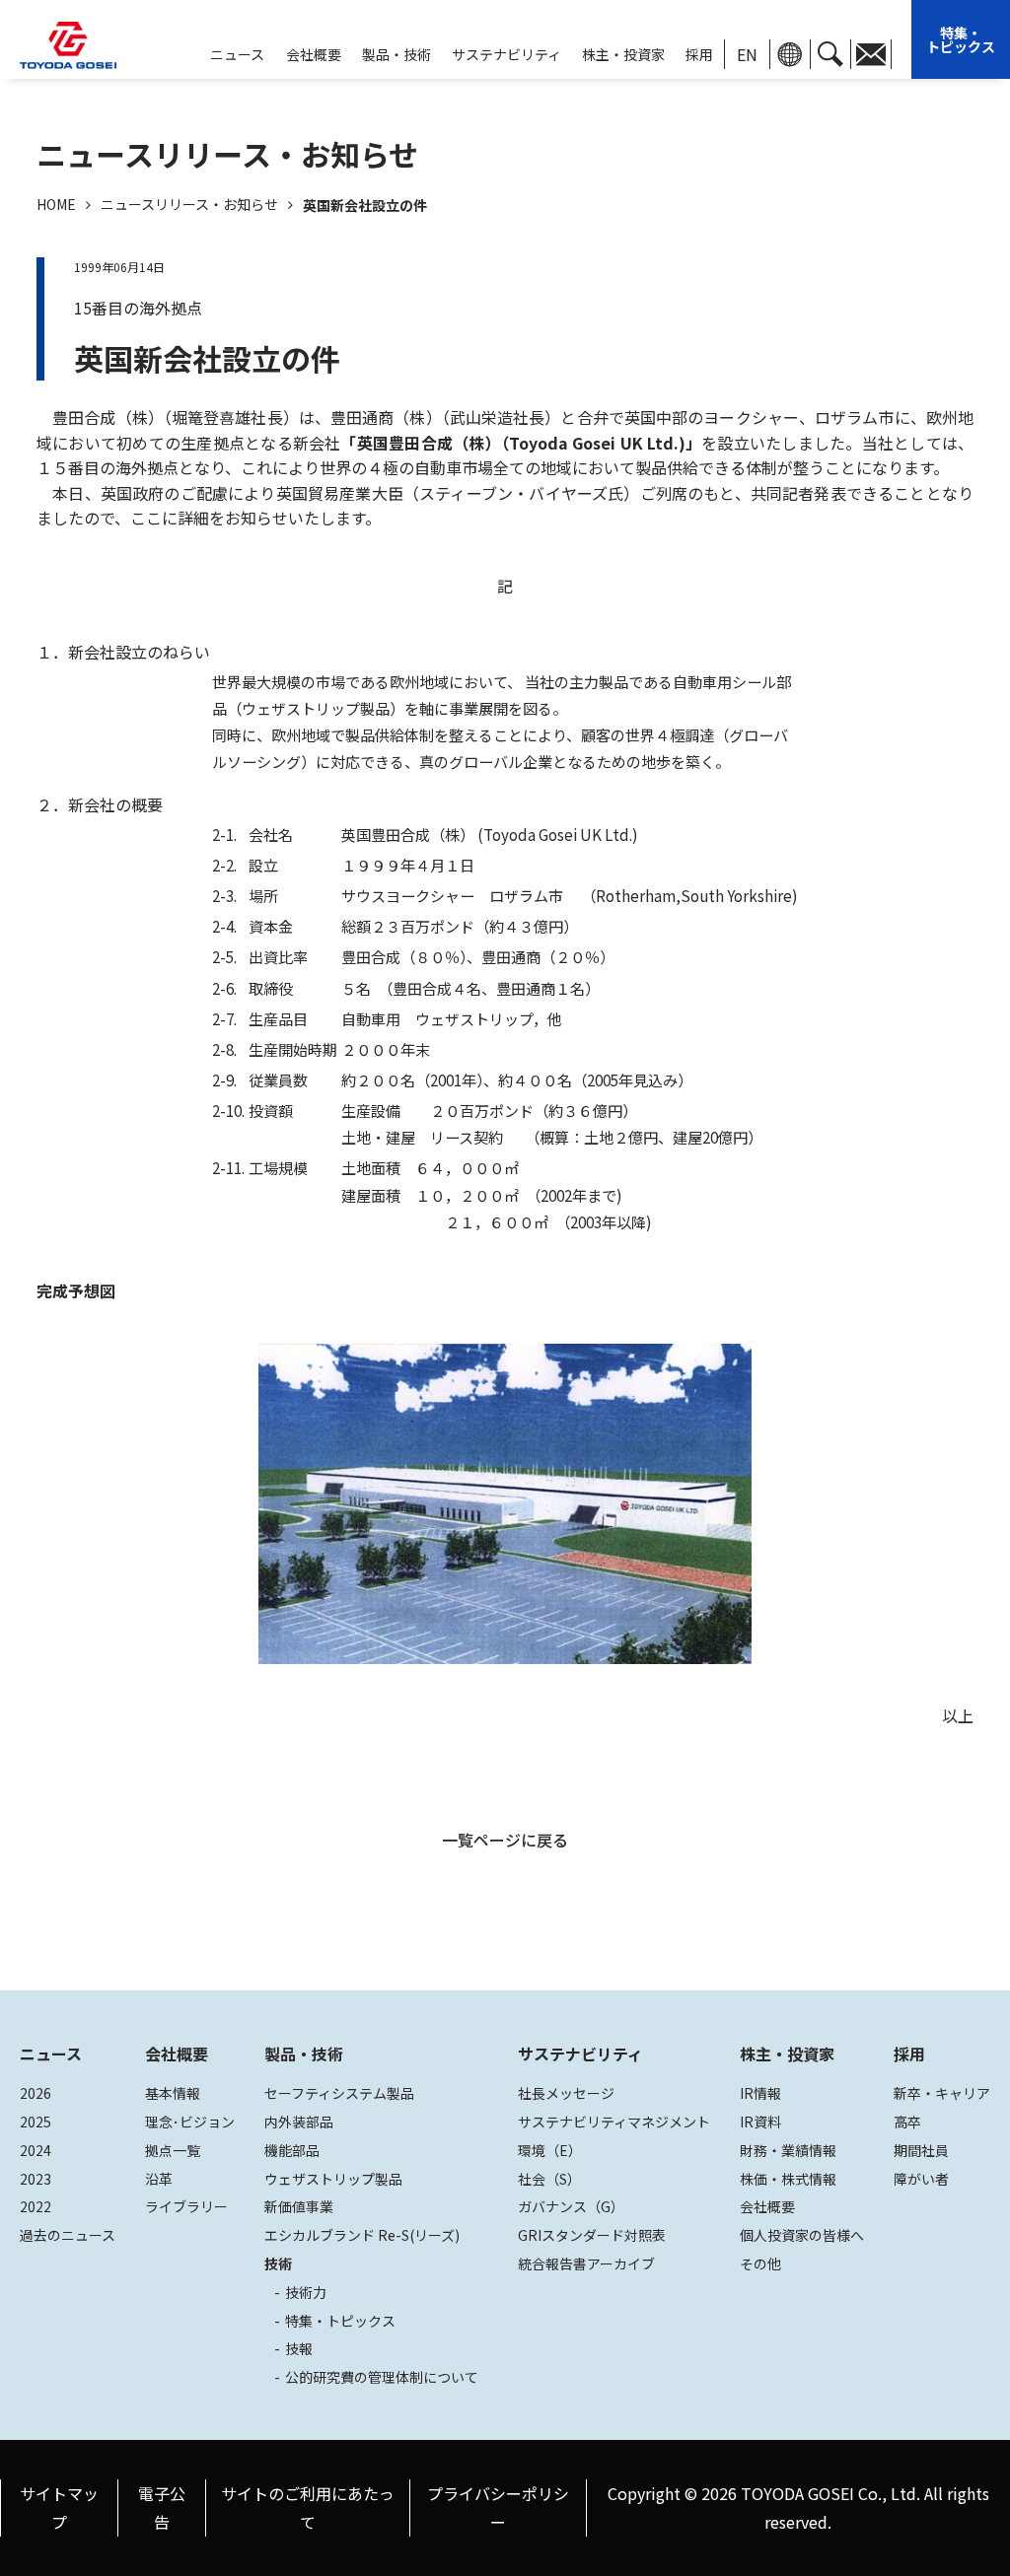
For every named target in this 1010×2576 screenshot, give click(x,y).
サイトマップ (59, 2507)
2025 (36, 2122)
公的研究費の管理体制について (382, 2377)
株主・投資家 (623, 54)
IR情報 (760, 2093)
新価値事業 (299, 2206)
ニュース (51, 2054)
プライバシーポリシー (498, 2507)
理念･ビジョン (190, 2122)
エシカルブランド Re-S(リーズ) (362, 2235)
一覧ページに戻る (505, 1840)
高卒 (907, 2122)
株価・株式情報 (788, 2179)
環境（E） (550, 2150)
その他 (760, 2263)
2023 (36, 2179)
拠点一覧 (173, 2150)
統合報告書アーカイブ (586, 2263)
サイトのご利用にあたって (308, 2507)
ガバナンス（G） (571, 2206)
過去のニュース (68, 2235)
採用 (699, 54)
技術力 (306, 2292)
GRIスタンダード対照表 (592, 2235)
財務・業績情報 (788, 2150)
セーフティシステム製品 (339, 2093)
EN (747, 54)
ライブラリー (186, 2206)
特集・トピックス (961, 39)
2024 (36, 2150)
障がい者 (921, 2179)
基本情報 (173, 2093)
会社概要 (314, 54)
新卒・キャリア (942, 2093)
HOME (56, 204)
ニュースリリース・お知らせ (189, 204)
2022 (36, 2206)
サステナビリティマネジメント (614, 2122)
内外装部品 (299, 2122)
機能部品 (292, 2150)
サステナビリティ (506, 54)
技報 (299, 2348)
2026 (36, 2093)
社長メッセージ (566, 2093)
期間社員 (921, 2150)
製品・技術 (304, 2054)
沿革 (159, 2179)
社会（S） (549, 2179)
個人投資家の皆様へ (802, 2235)
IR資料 (760, 2122)
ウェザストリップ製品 (333, 2179)
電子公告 (162, 2507)
